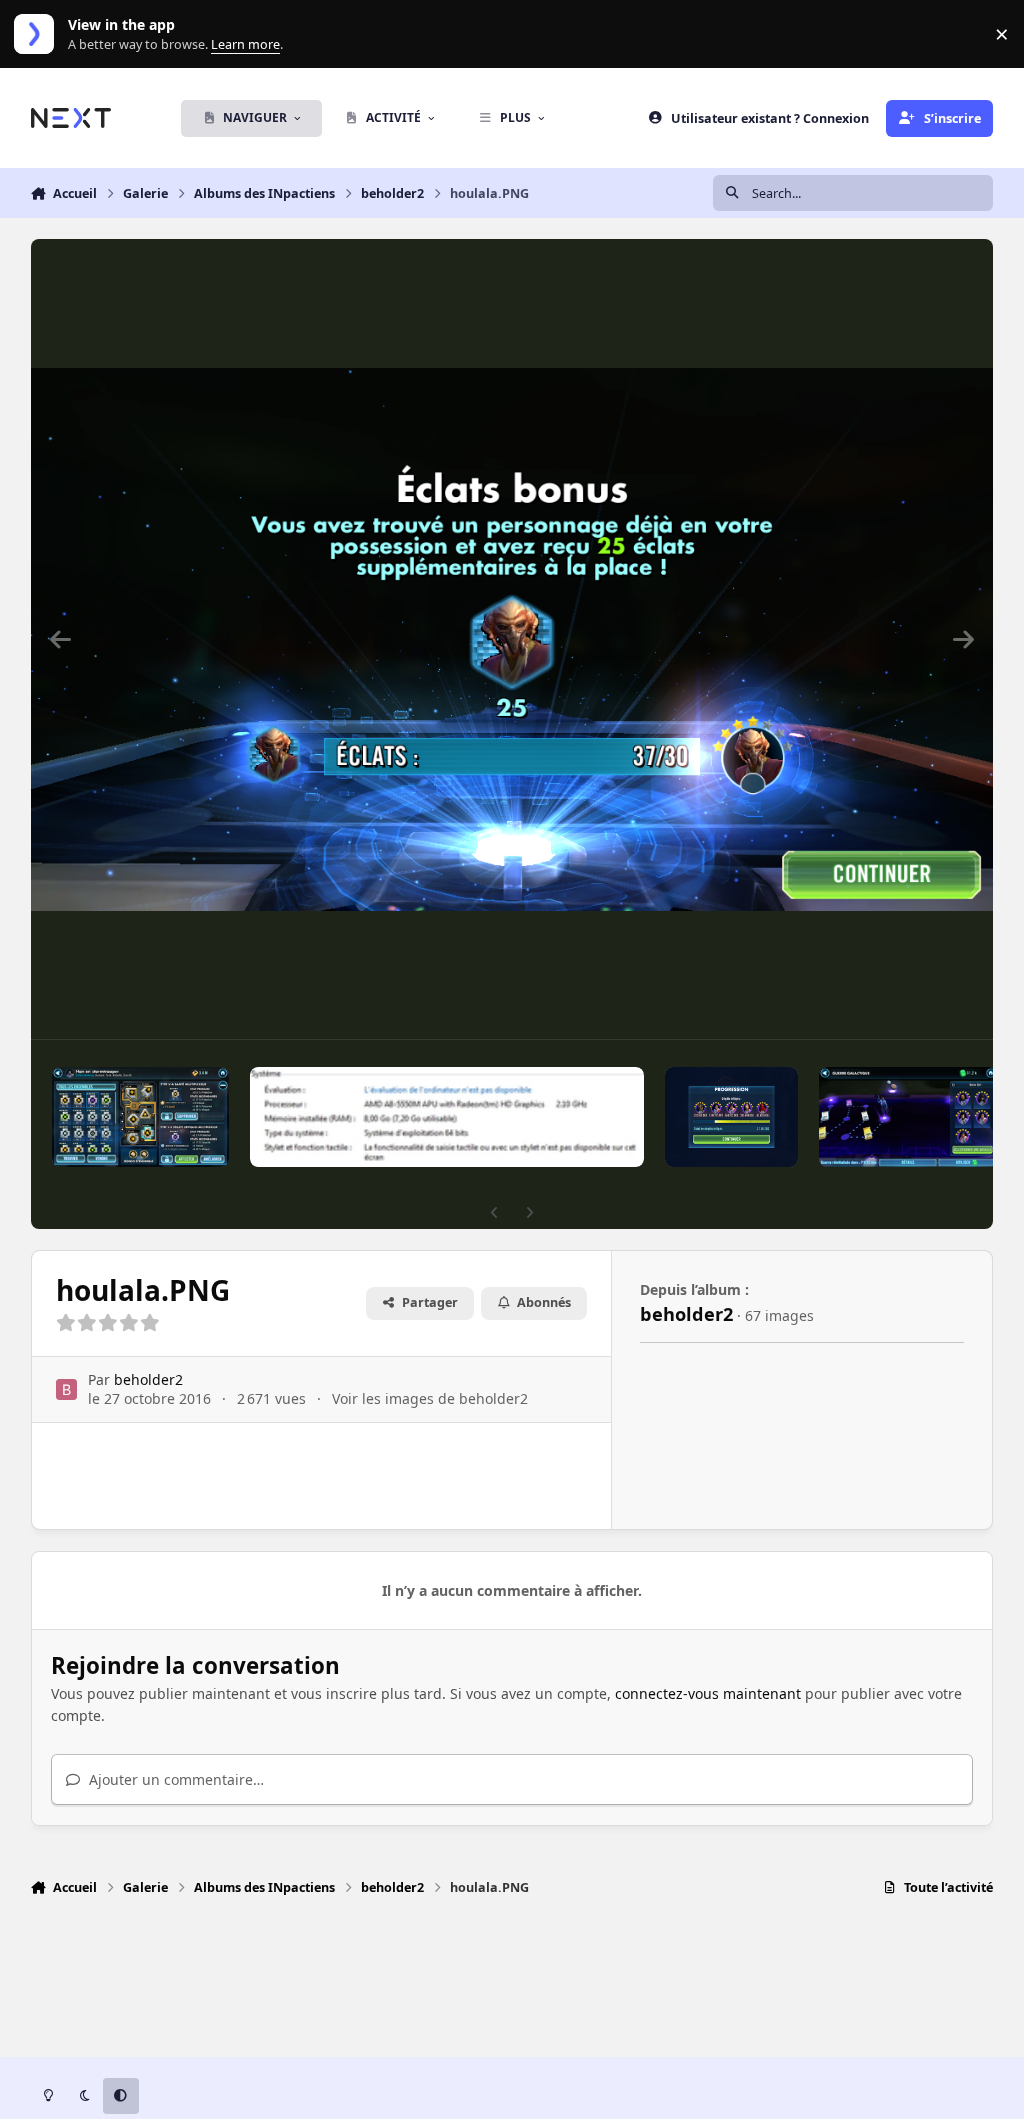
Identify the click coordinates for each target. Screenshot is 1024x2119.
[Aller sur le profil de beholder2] (66, 1389)
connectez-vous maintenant (708, 1693)
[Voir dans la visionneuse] (512, 639)
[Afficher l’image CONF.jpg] (446, 1117)
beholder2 (148, 1379)
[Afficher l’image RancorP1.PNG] (731, 1117)
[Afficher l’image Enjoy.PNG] (908, 1117)
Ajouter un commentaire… (174, 1779)
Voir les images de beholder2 (430, 1398)
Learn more (38, 34)
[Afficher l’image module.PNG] (141, 1117)
